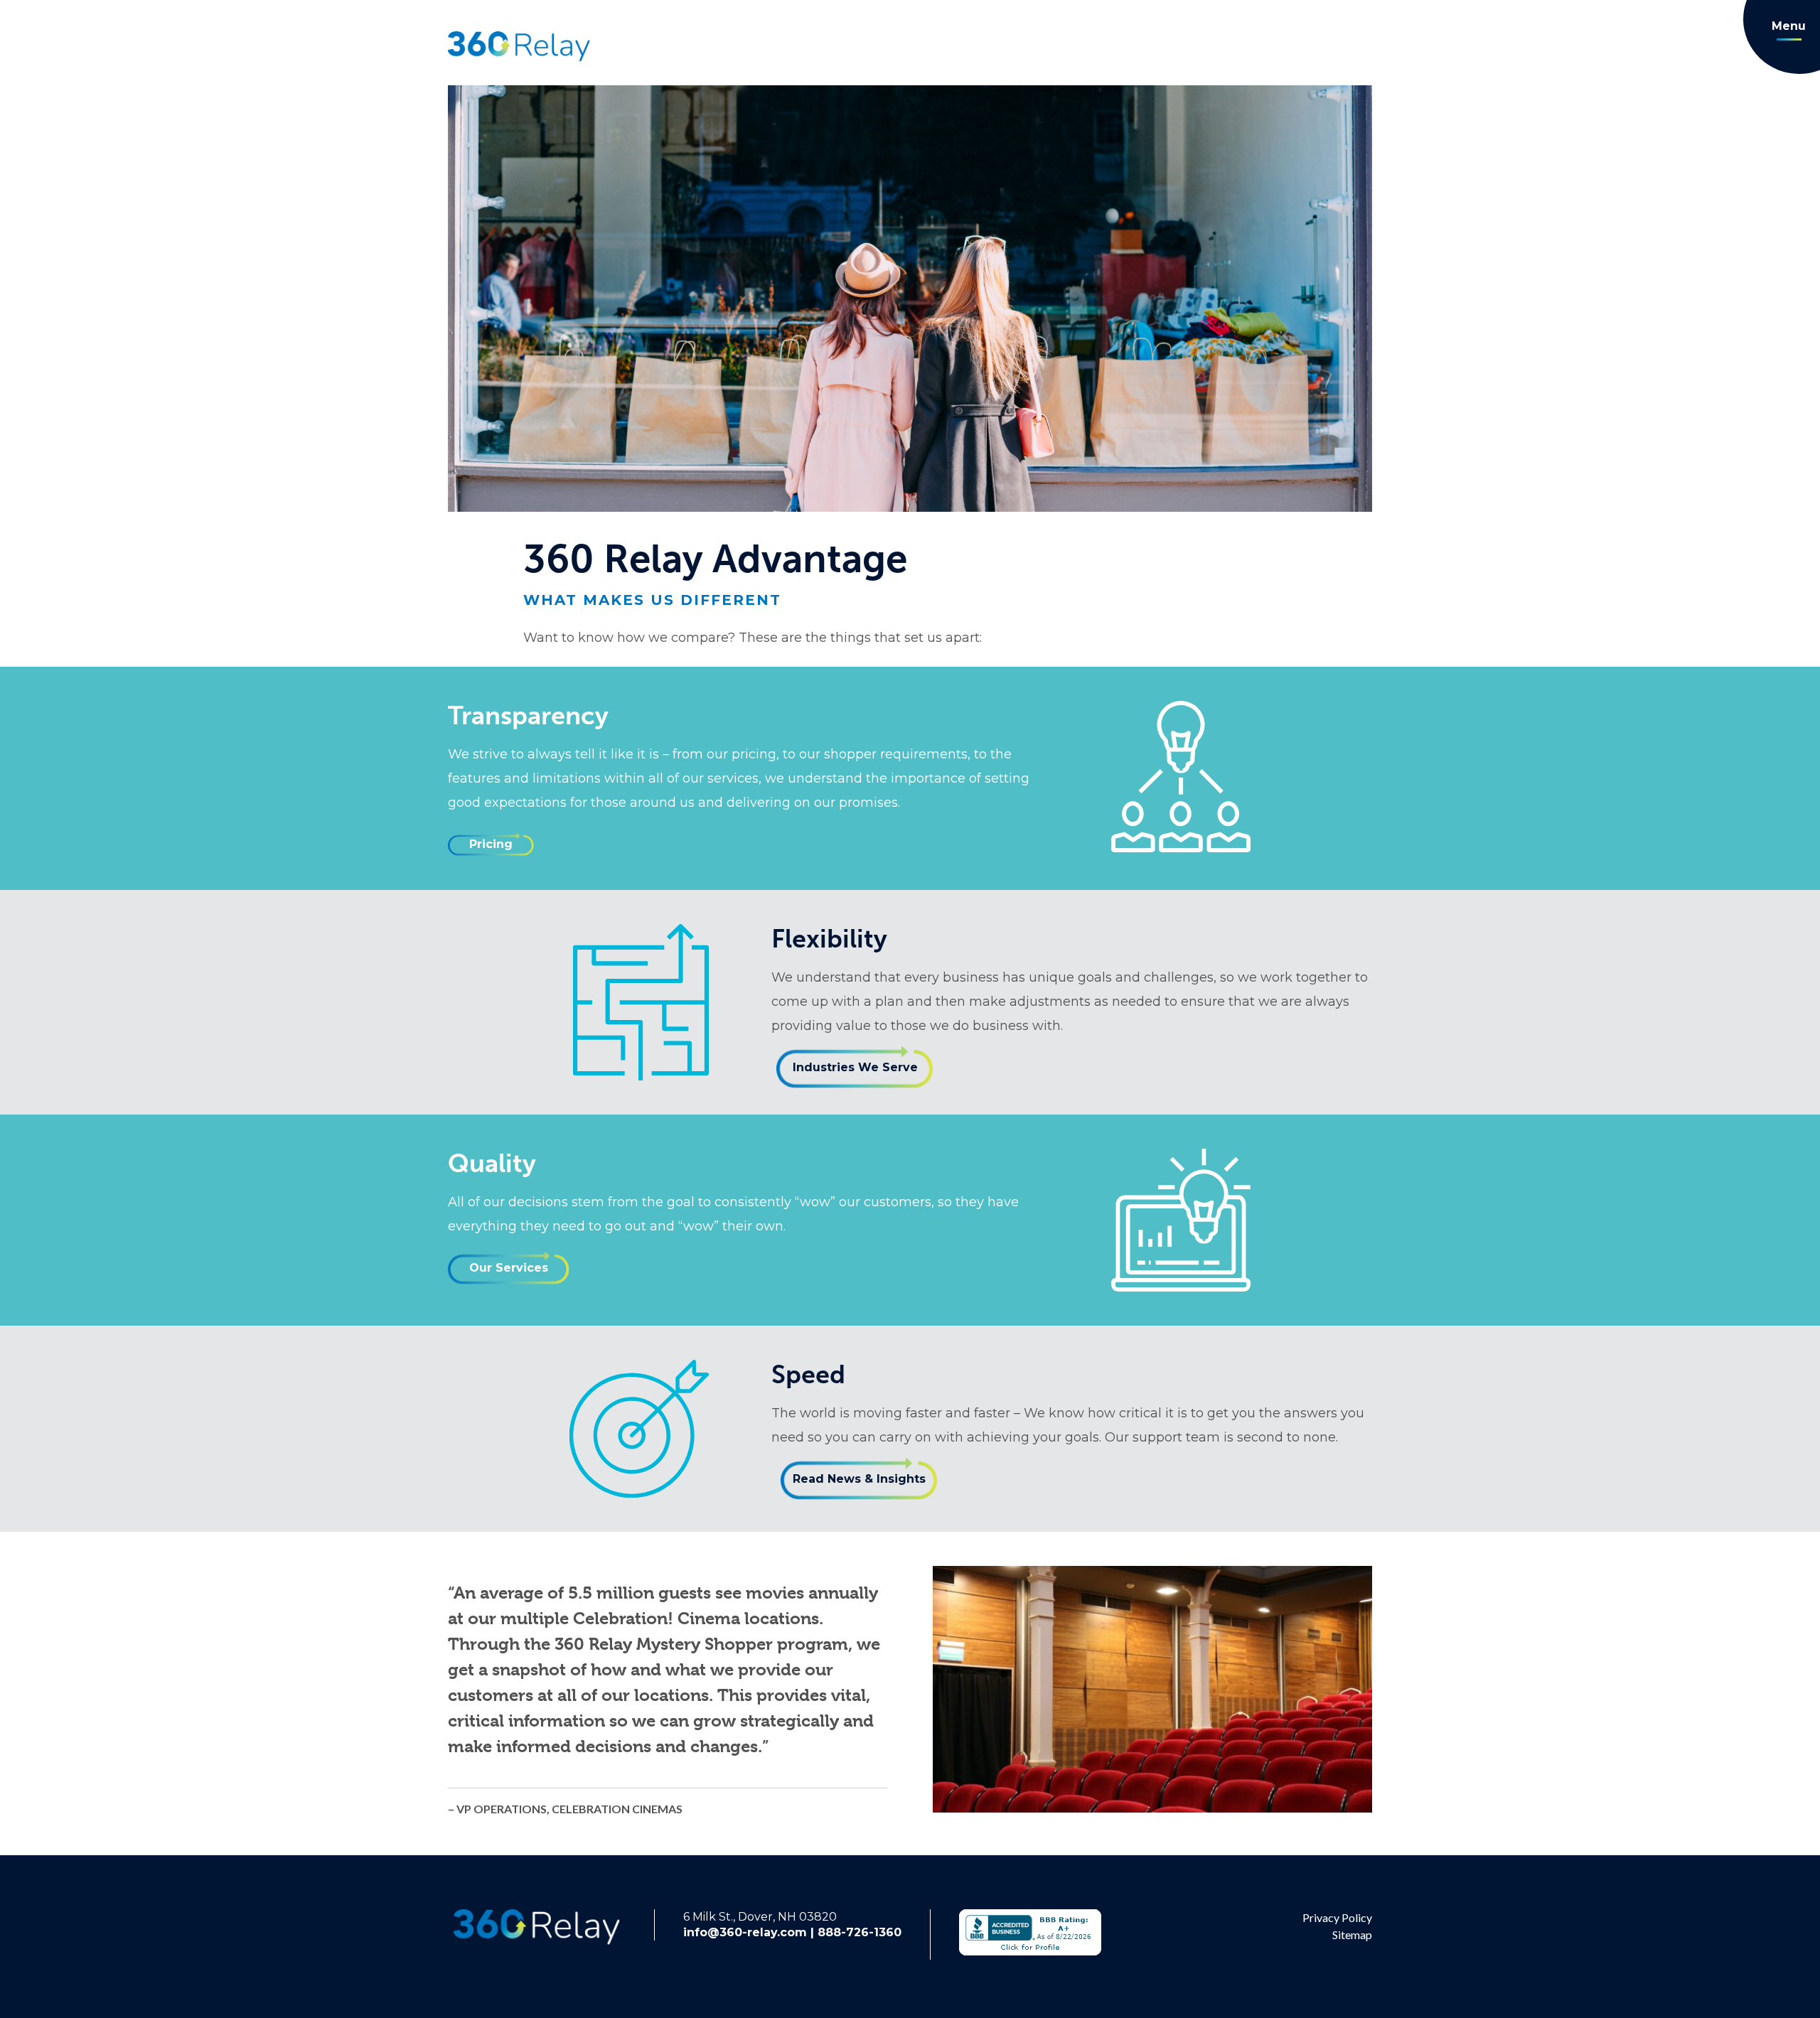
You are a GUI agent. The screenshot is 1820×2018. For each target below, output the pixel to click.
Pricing (491, 844)
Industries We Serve (855, 1067)
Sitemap (1352, 1934)
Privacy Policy (1337, 1917)
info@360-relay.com (745, 1932)
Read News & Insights (859, 1479)
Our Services (509, 1268)
